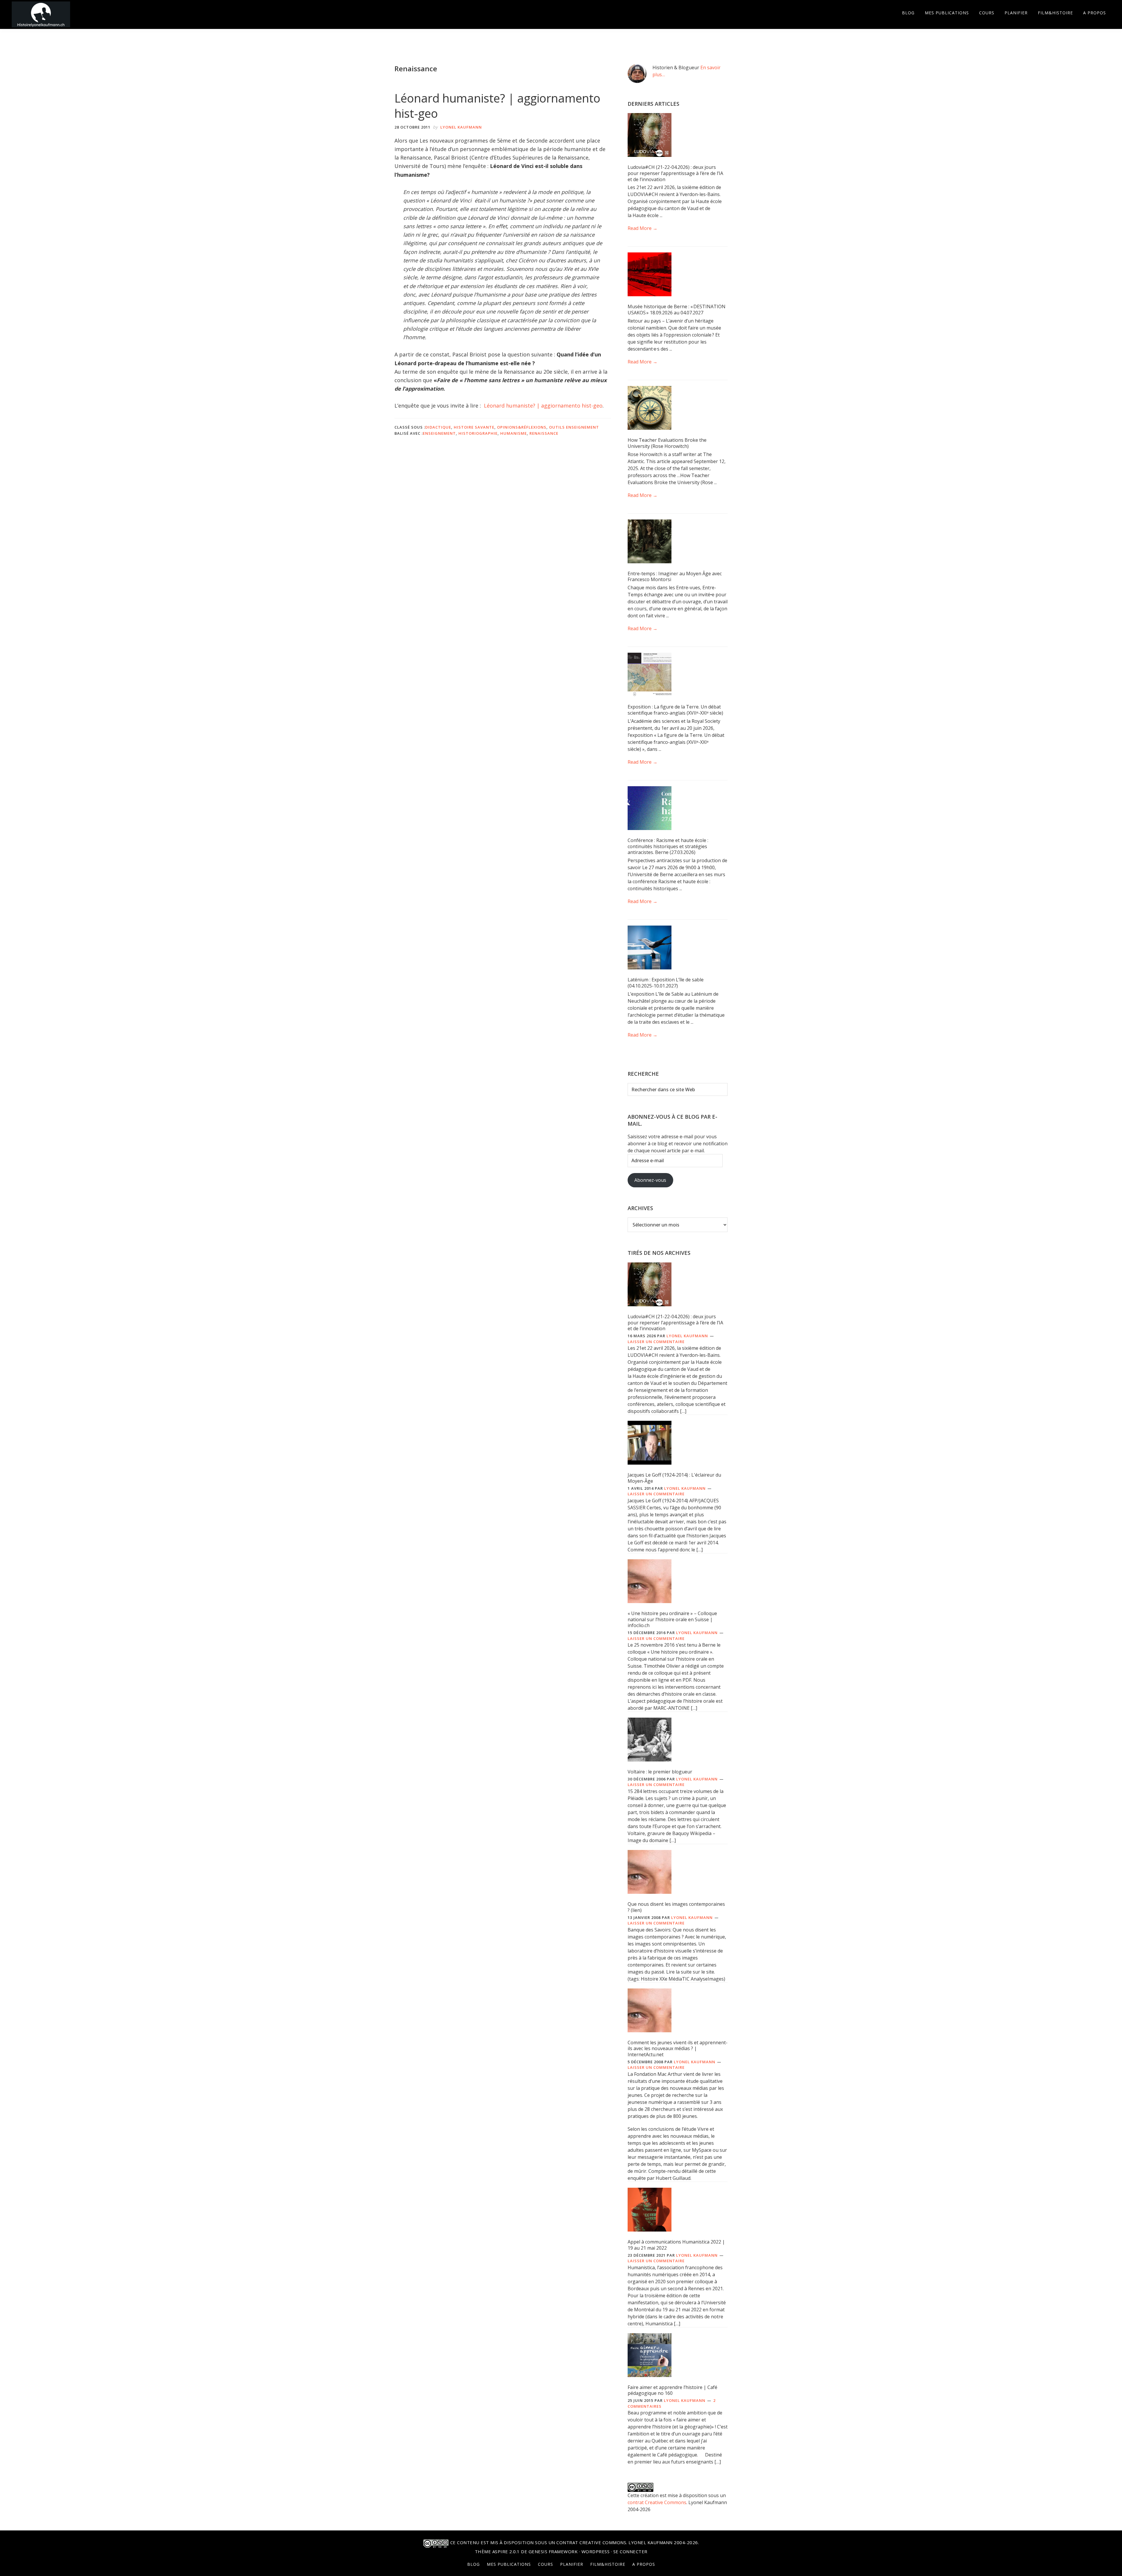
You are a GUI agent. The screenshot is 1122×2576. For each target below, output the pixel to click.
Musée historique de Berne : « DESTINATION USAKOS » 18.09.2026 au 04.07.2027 (677, 310)
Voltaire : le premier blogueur (660, 1772)
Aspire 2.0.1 (506, 2551)
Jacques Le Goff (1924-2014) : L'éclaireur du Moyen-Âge (674, 1478)
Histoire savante (474, 427)
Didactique (438, 427)
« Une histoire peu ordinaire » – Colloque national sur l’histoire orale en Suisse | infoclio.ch (672, 1619)
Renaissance (544, 433)
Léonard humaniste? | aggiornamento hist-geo (497, 106)
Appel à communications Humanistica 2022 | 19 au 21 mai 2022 (676, 2245)
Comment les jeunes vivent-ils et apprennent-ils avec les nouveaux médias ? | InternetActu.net (678, 2049)
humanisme (514, 433)
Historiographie (478, 433)
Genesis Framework (553, 2551)
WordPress (596, 2551)
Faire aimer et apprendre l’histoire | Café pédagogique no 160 (672, 2390)
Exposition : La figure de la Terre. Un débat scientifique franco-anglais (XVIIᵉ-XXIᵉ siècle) (675, 710)
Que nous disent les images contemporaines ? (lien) (676, 1907)
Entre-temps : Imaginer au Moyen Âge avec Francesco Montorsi (675, 577)
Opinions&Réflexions (522, 427)
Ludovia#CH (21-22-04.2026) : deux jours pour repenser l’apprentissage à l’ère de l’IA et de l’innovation (675, 173)
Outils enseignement (574, 427)
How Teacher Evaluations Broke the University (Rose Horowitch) (667, 443)
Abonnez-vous (650, 1180)
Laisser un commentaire (656, 1342)
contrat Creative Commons (657, 2502)
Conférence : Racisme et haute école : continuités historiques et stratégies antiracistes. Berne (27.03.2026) (668, 846)
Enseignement (439, 433)
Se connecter (630, 2551)
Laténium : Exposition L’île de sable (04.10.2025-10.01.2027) (666, 983)
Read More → (643, 228)
